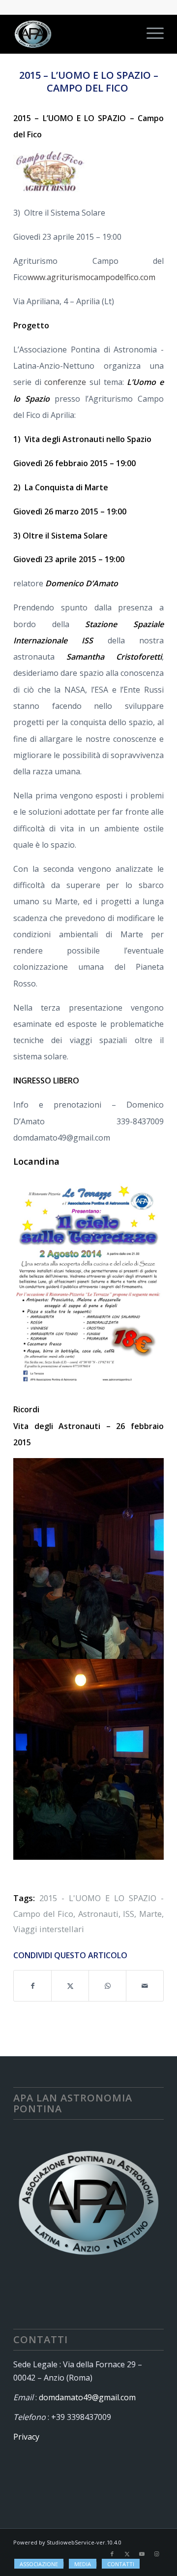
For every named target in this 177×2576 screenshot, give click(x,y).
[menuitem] (150, 34)
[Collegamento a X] (127, 2554)
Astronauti (98, 1914)
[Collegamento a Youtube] (142, 2554)
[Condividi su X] (70, 1986)
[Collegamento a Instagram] (156, 2554)
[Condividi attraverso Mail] (145, 1986)
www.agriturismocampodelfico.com (91, 277)
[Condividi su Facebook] (32, 1986)
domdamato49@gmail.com (87, 2397)
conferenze (65, 382)
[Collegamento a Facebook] (112, 2554)
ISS (129, 1914)
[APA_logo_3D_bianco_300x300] (74, 34)
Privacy (26, 2437)
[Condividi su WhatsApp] (107, 1986)
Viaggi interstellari (49, 1929)
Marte (150, 1914)
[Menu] (150, 34)
